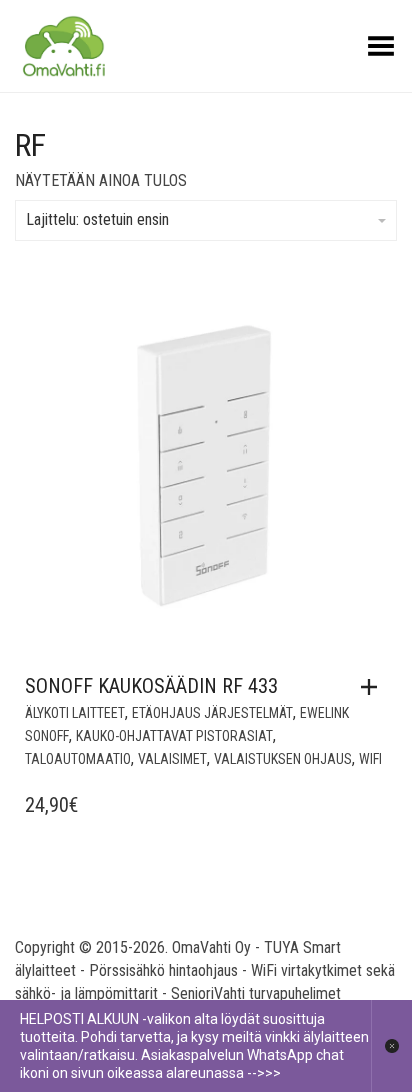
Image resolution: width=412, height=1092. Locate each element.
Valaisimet (172, 759)
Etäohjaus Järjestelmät (212, 713)
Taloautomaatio (78, 759)
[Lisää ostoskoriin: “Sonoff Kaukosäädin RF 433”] (374, 687)
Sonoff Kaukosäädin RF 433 (151, 686)
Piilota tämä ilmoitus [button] (391, 1046)
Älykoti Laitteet (75, 713)
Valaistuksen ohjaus (283, 759)
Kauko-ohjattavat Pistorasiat (174, 736)
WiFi (370, 759)
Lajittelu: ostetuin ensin (97, 219)
